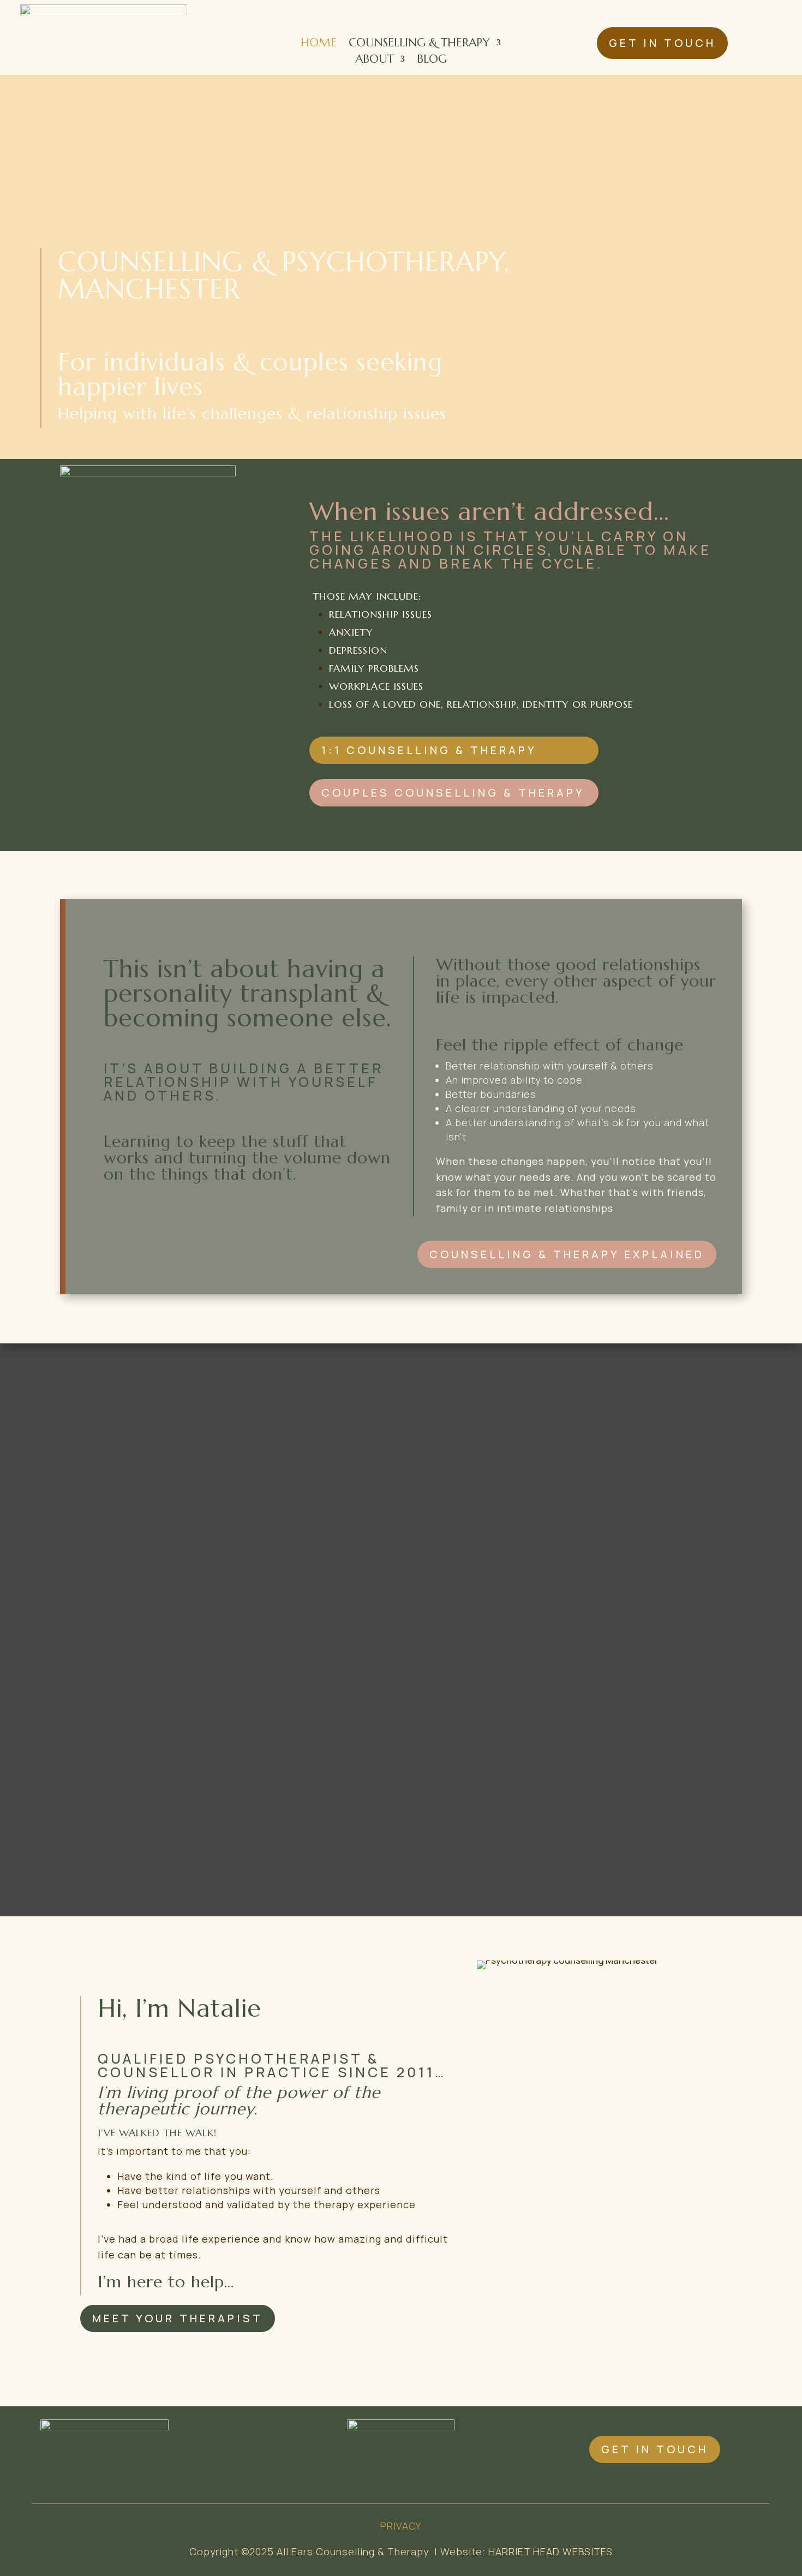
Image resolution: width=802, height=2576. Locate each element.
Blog (432, 61)
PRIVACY (401, 2526)
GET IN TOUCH (662, 43)
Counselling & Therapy (419, 44)
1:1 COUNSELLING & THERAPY (429, 750)
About (375, 61)
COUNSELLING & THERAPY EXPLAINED (567, 1254)
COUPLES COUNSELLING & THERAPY (453, 793)
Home (319, 44)
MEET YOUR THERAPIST (178, 2318)
